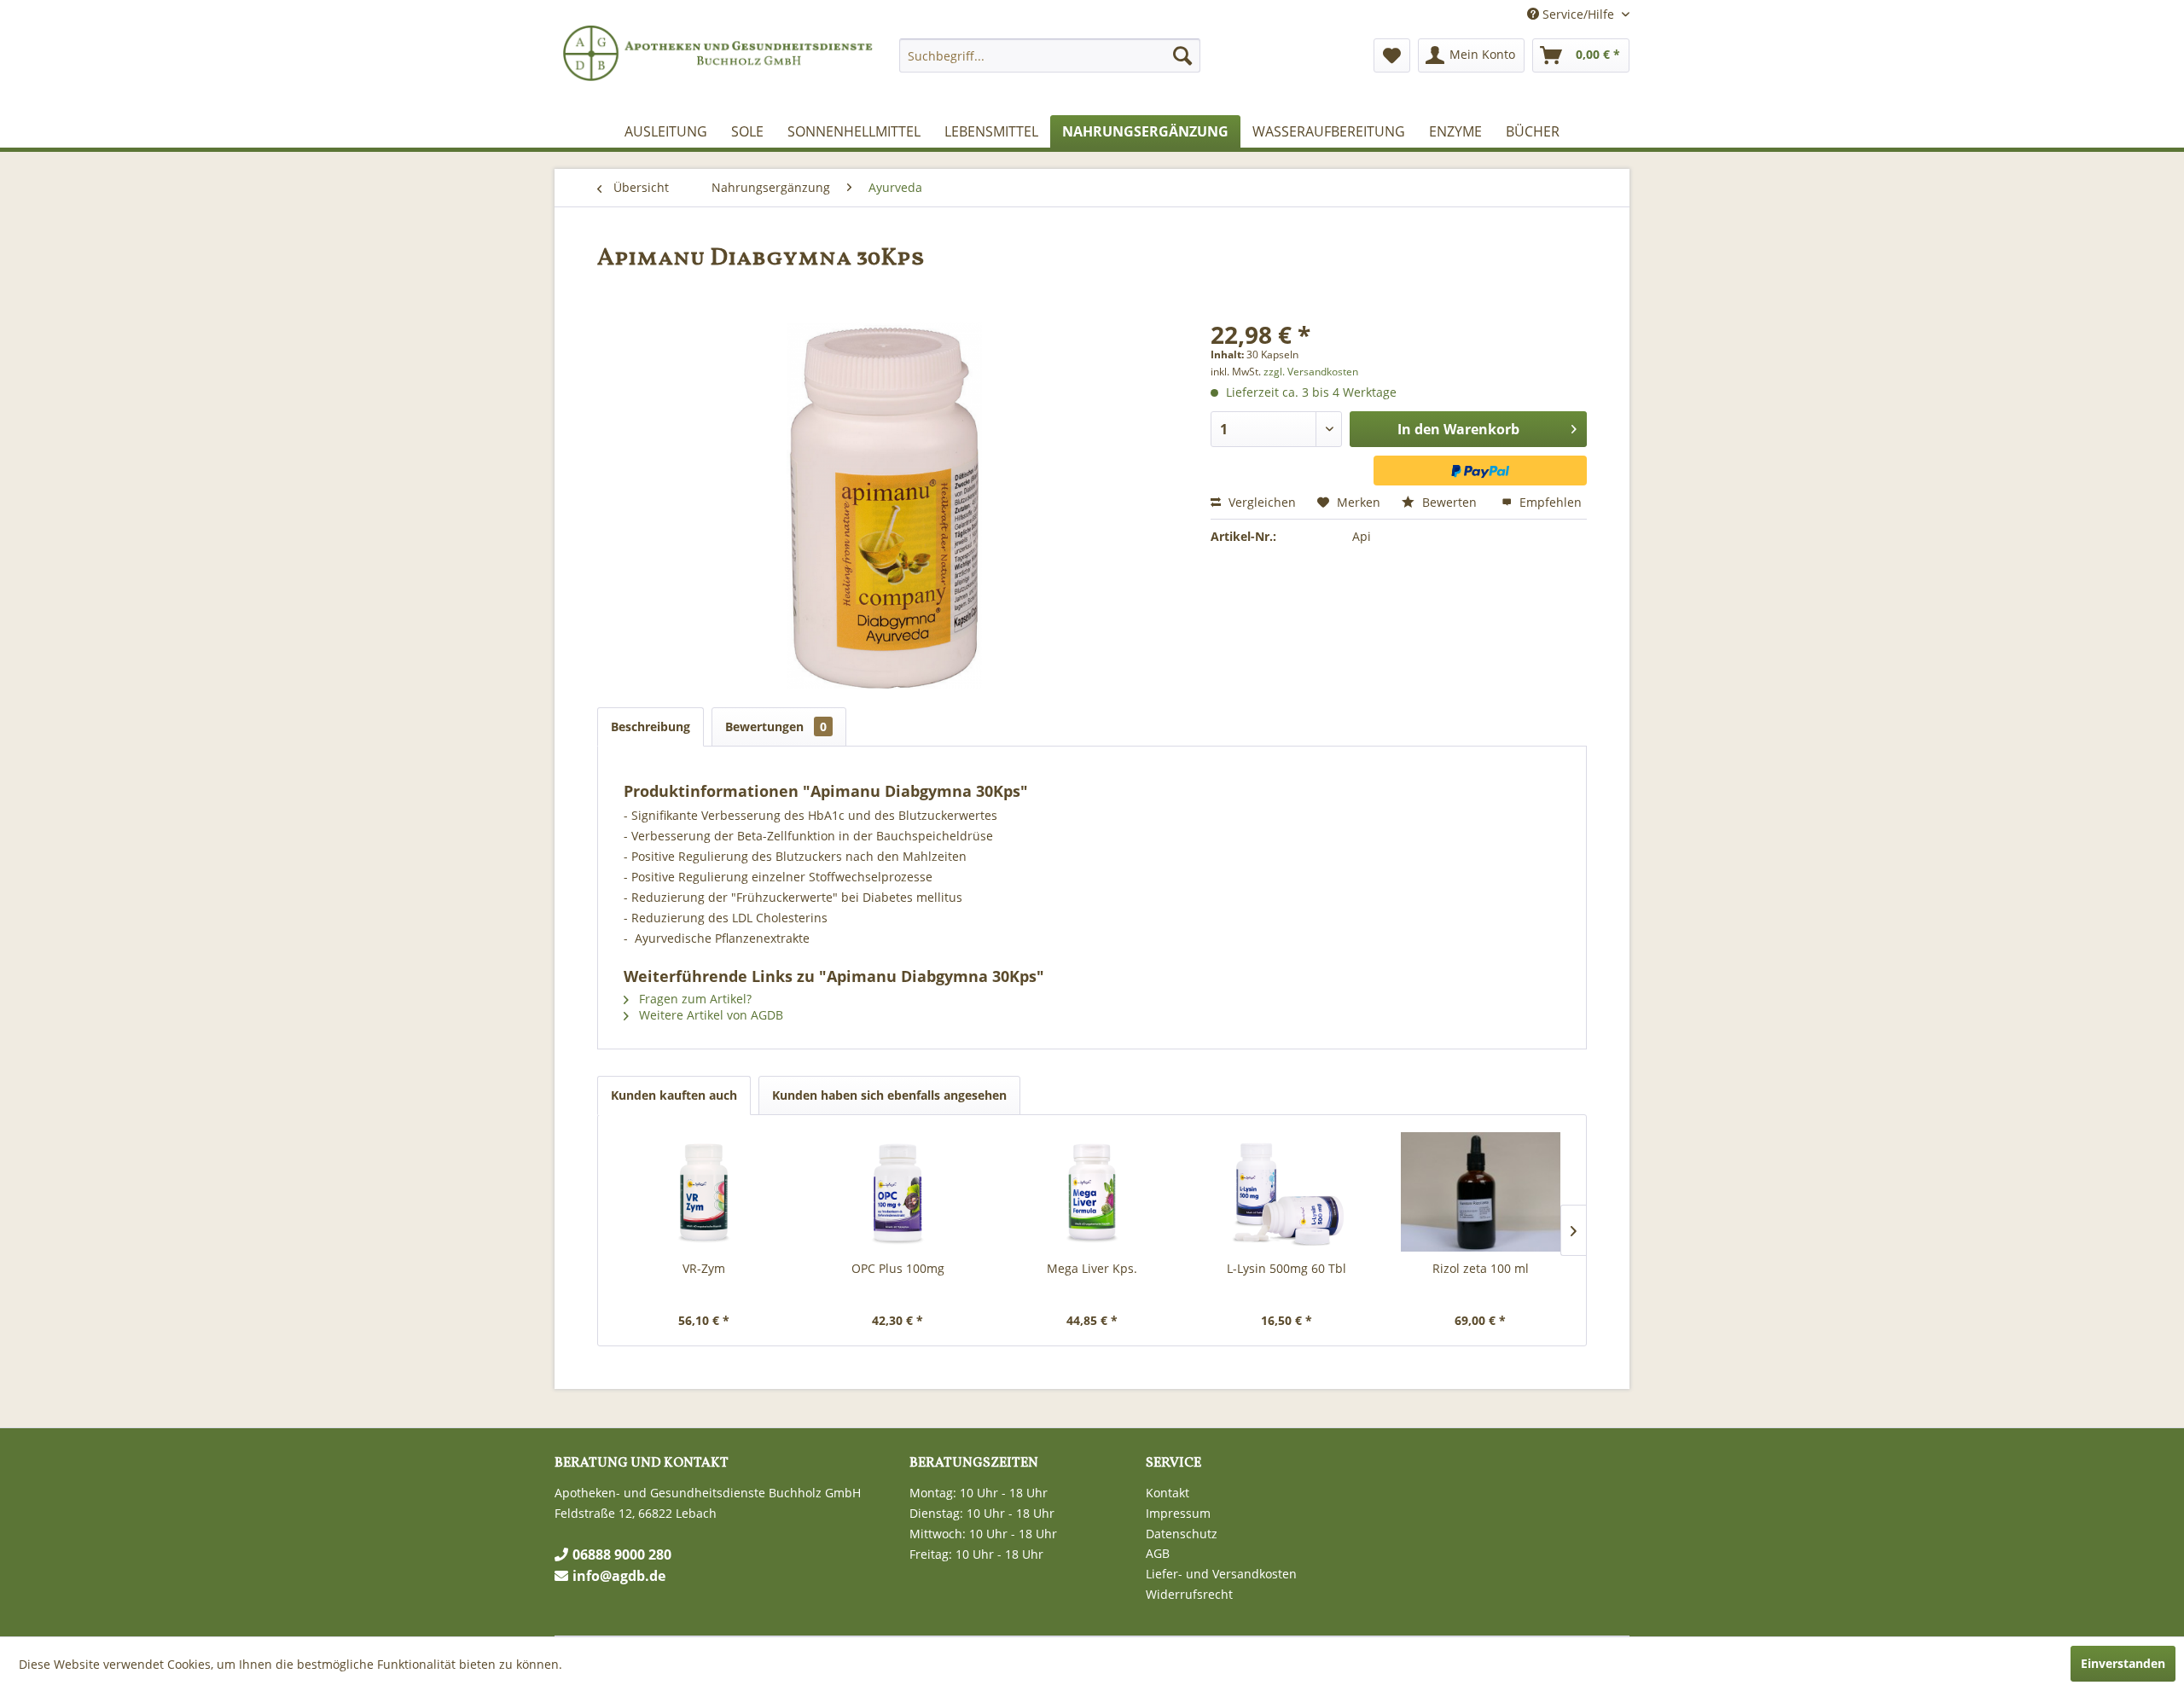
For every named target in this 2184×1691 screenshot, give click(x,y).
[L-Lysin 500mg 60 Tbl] (1287, 1192)
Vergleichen (1260, 502)
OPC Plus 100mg (898, 1268)
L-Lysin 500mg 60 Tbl (1287, 1268)
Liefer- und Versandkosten (1221, 1574)
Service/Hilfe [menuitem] (1578, 14)
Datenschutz (1182, 1534)
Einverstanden (2123, 1663)
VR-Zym (704, 1268)
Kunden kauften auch (674, 1095)
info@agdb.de (619, 1576)
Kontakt (1168, 1493)
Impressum (1178, 1513)
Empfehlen (1549, 502)
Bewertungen (776, 726)
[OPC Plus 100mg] (898, 1192)
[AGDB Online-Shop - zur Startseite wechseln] (720, 68)
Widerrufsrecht (1189, 1594)
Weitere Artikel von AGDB (709, 1015)
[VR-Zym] (704, 1192)
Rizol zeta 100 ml (1481, 1268)
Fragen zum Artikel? (694, 999)
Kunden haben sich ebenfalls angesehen (889, 1095)
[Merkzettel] (1392, 55)
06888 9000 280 (622, 1554)
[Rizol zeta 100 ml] (1480, 1192)
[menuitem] (1050, 55)
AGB (1158, 1553)
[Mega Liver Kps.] (1092, 1192)
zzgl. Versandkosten (1311, 372)
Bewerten (1449, 502)
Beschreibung (651, 726)
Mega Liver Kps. (1092, 1268)
